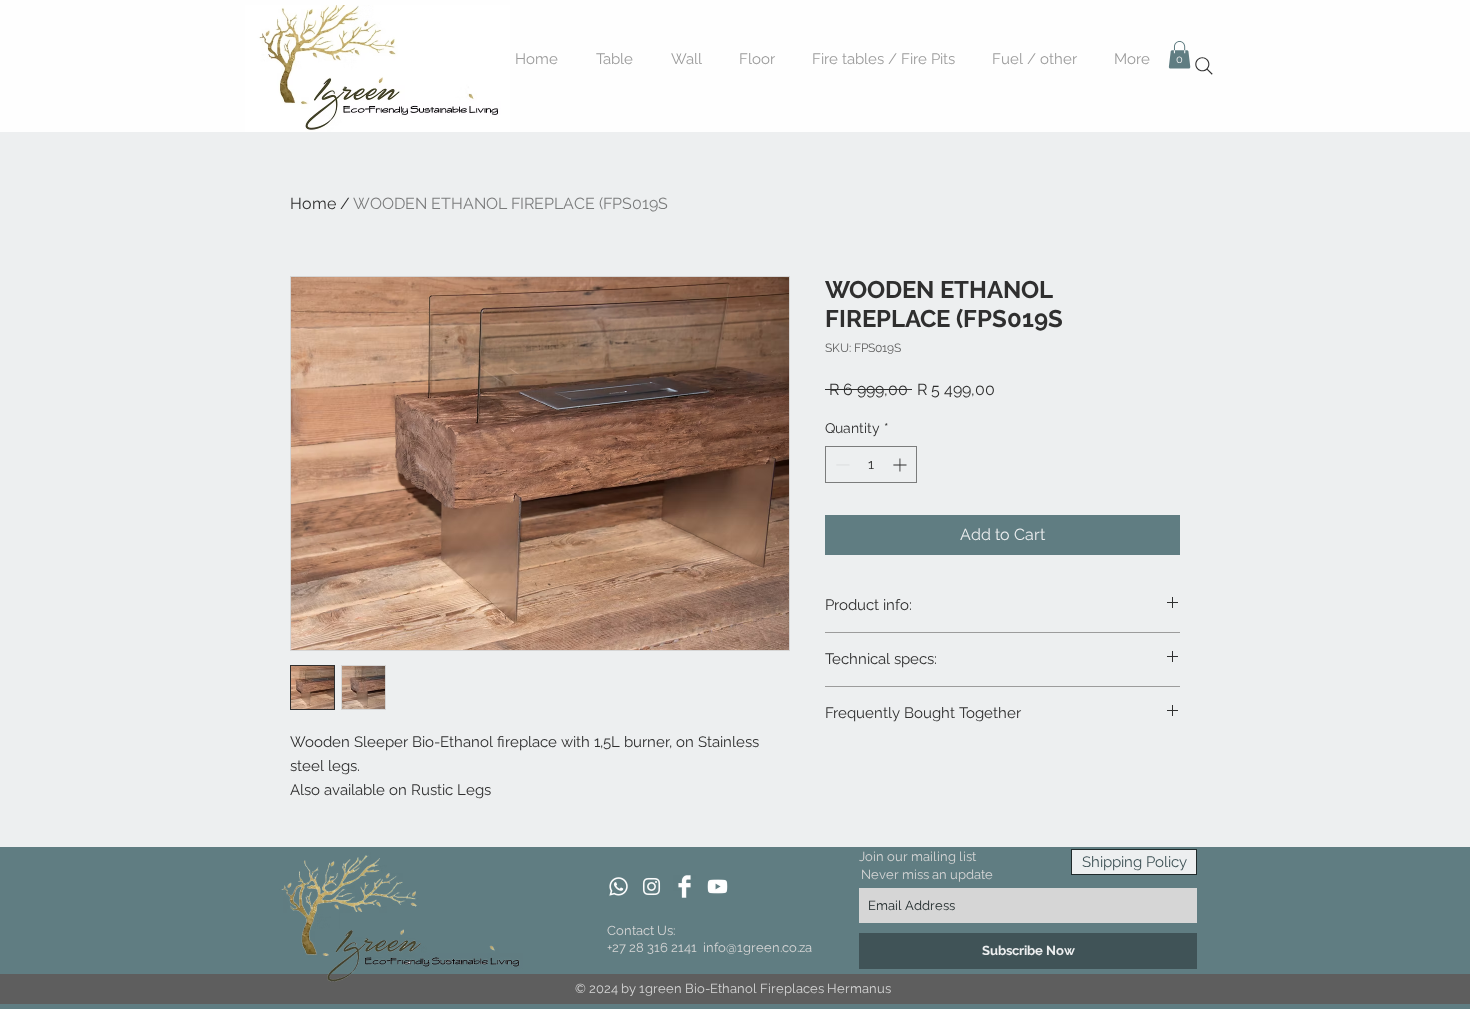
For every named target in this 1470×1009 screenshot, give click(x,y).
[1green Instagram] (651, 886)
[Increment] (901, 464)
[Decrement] (840, 464)
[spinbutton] (871, 464)
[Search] (1204, 66)
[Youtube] (717, 886)
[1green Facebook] (684, 886)
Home (313, 203)
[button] (1179, 54)
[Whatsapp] (618, 886)
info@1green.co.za (757, 947)
